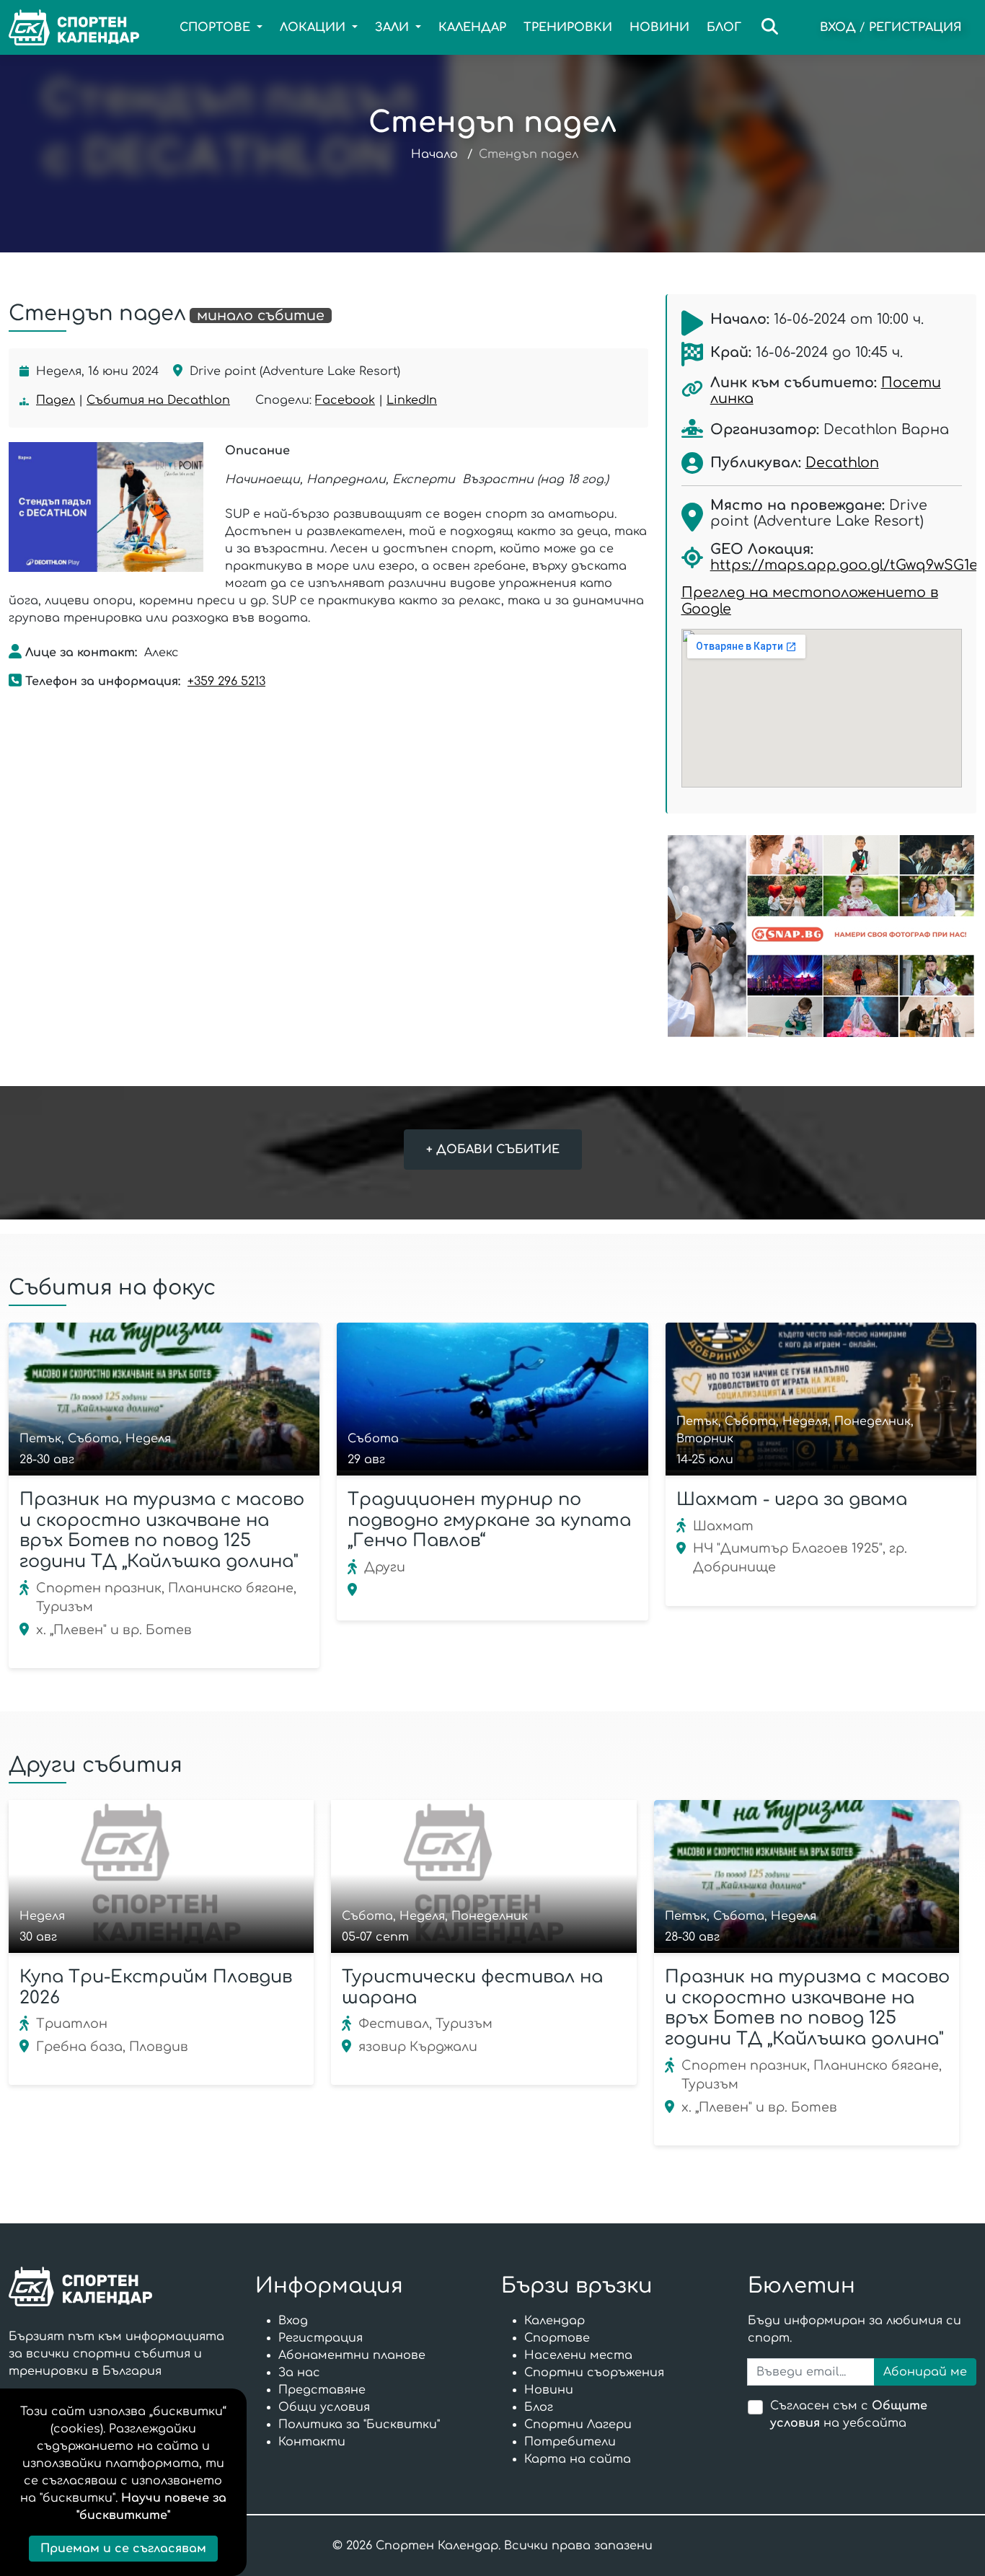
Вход (838, 27)
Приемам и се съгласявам (123, 2549)
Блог (724, 27)
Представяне (322, 2390)
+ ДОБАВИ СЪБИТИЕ (493, 1150)
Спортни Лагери (578, 2425)
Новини (659, 27)
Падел (56, 400)
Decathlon (842, 463)
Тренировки (568, 27)
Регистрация (915, 27)
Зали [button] (394, 27)
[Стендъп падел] (106, 507)
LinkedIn (412, 400)
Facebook (345, 400)
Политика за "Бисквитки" (359, 2425)
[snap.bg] (821, 936)
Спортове (557, 2338)
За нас (299, 2373)
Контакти (312, 2442)
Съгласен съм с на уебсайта (849, 2414)
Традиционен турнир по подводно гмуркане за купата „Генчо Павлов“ (489, 1521)
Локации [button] (314, 27)
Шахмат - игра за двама (792, 1500)
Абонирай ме (925, 2372)
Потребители (570, 2442)
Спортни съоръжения (594, 2373)
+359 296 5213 (226, 682)
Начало (434, 154)
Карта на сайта (578, 2459)
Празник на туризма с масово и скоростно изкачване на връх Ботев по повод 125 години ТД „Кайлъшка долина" (162, 1531)
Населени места (578, 2355)
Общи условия (324, 2407)
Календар (472, 27)
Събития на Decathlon (158, 400)
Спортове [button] (217, 27)
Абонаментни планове (352, 2355)
